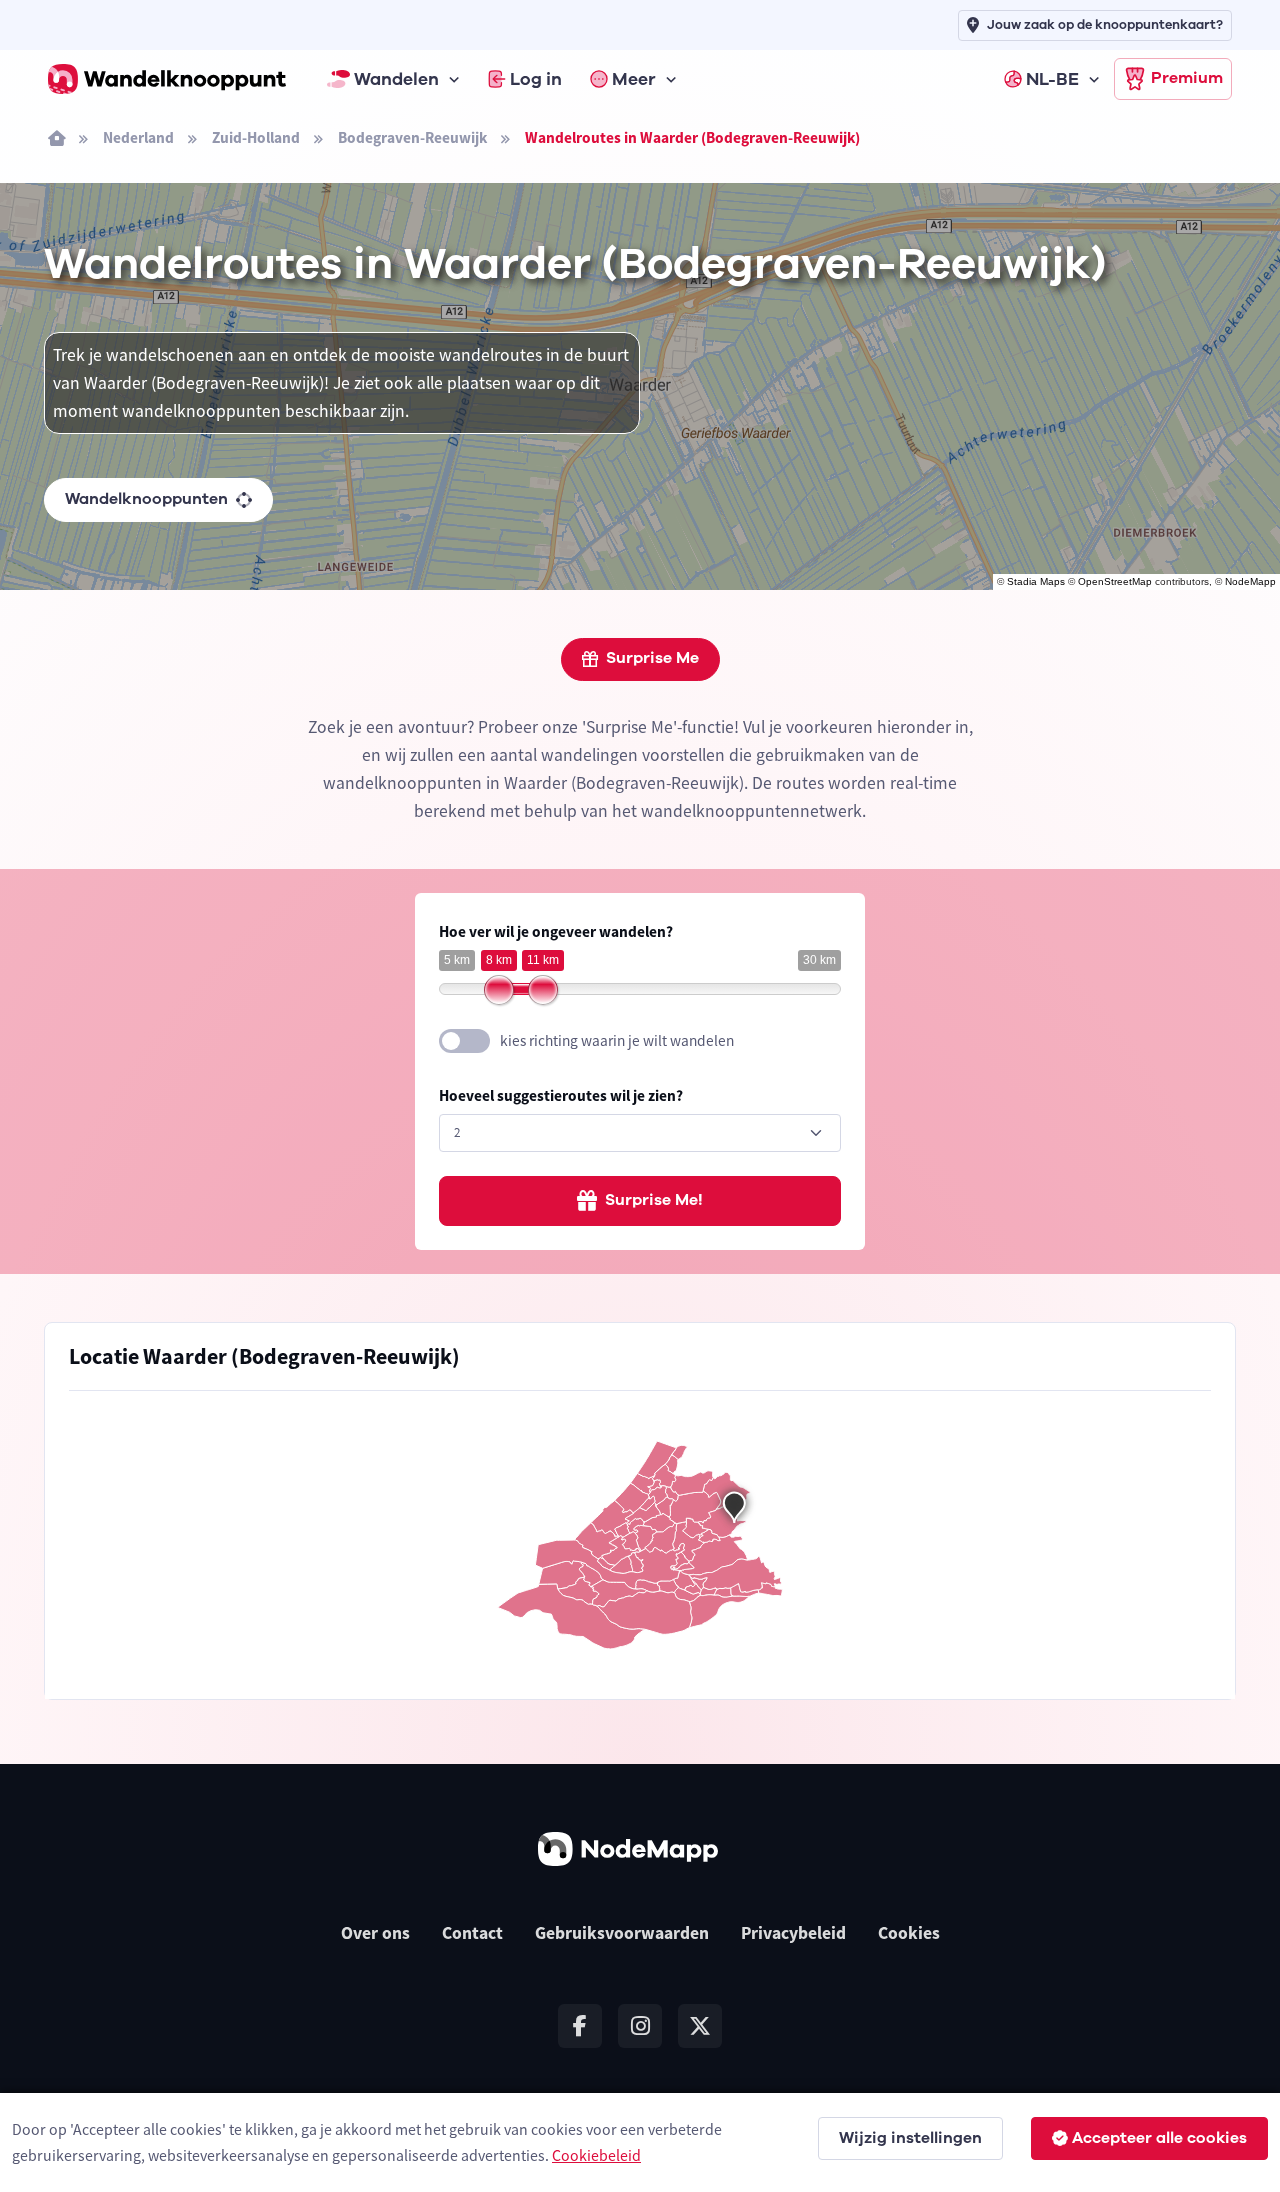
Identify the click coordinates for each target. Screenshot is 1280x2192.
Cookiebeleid (596, 2155)
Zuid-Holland (256, 137)
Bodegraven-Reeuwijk (412, 137)
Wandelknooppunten (146, 499)
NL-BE (1052, 79)
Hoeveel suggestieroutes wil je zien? (561, 1095)
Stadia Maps (1036, 581)
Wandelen (396, 79)
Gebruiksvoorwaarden (622, 1933)
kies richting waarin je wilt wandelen (617, 1040)
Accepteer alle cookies (1159, 2138)
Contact (472, 1933)
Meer (634, 79)
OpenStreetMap (1115, 581)
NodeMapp (1250, 581)
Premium (1187, 78)
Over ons (375, 1933)
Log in (536, 79)
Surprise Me (652, 658)
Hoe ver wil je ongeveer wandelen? (556, 931)
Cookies (909, 1933)
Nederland (138, 137)
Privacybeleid (793, 1933)
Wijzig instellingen (910, 2138)
